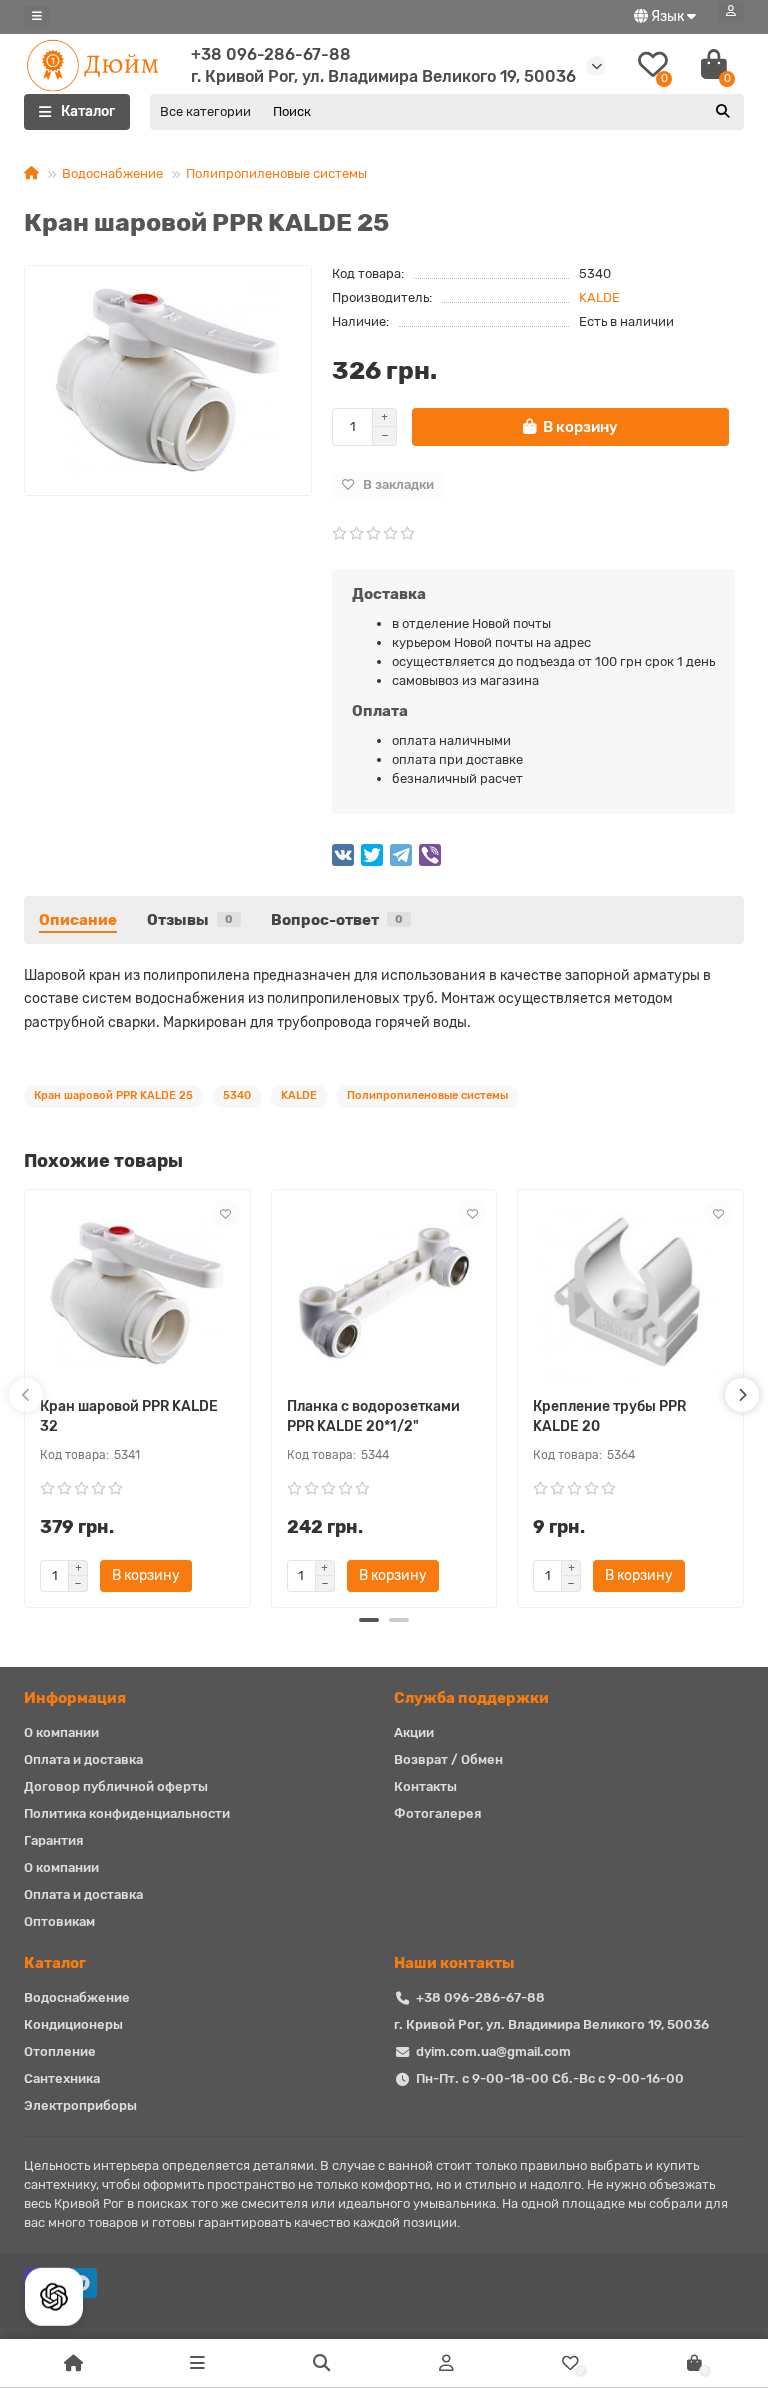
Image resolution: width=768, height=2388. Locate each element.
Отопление (60, 2051)
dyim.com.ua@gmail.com (493, 2051)
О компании (61, 1732)
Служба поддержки (471, 1698)
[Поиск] (723, 112)
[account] (731, 12)
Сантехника (62, 2078)
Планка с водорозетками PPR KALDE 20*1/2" (373, 1416)
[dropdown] (37, 17)
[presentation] (26, 1395)
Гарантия (53, 1840)
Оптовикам (59, 1921)
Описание (78, 920)
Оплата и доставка (83, 1759)
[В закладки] (226, 1214)
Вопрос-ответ (337, 920)
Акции (414, 1732)
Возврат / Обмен (448, 1759)
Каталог (55, 1963)
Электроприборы (80, 2105)
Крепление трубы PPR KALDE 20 (609, 1416)
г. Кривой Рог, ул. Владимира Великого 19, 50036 (551, 2024)
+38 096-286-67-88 (271, 54)
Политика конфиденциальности (127, 1813)
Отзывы (190, 920)
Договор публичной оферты (116, 1786)
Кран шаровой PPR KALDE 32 (129, 1416)
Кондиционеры (73, 2024)
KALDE (599, 297)
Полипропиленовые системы (276, 173)
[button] (369, 1620)
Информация (75, 1698)
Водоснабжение (112, 173)
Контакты (425, 1786)
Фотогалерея (437, 1813)
